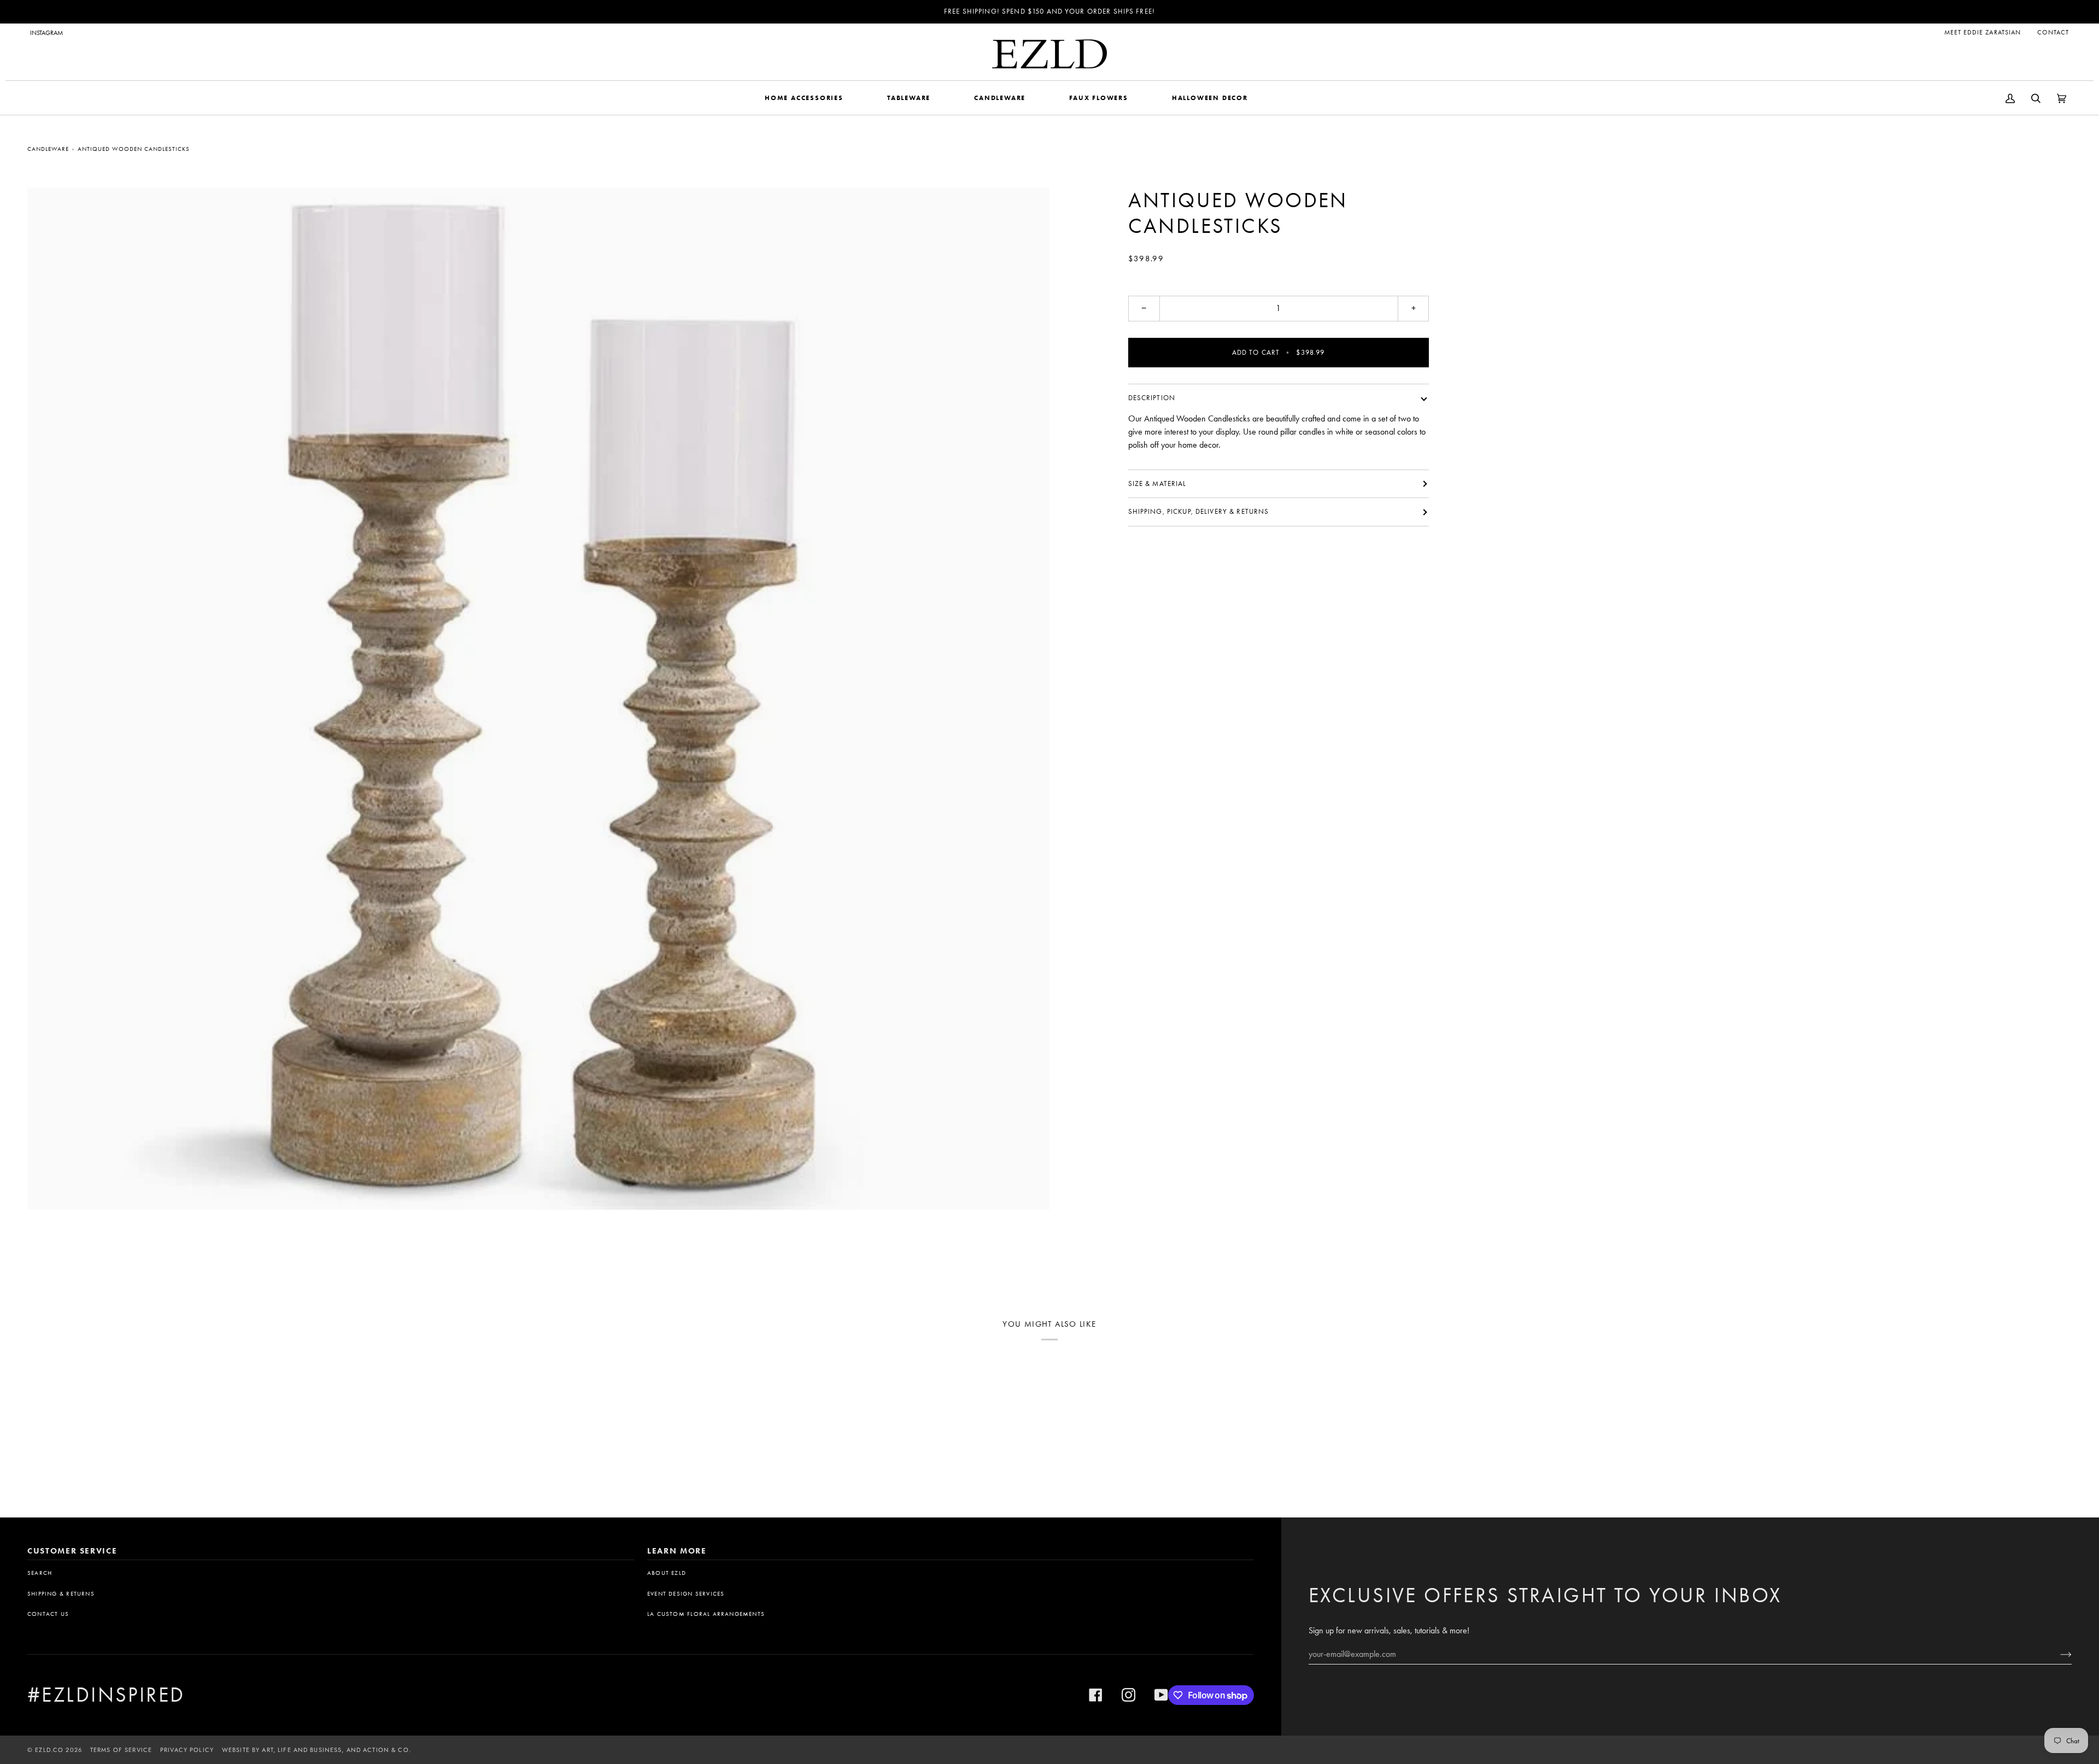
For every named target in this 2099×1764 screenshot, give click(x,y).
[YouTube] (1161, 1695)
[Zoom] (538, 699)
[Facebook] (1096, 1695)
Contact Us (48, 1614)
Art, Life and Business (302, 1750)
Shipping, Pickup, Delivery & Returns (1199, 511)
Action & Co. (387, 1750)
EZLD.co (49, 1750)
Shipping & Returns (61, 1594)
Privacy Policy (187, 1750)
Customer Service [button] (72, 1551)
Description (1152, 398)
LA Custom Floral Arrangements (706, 1614)
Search (40, 1573)
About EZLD (667, 1573)
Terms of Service (121, 1750)
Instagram (46, 33)
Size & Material (1157, 484)
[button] (804, 98)
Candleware (48, 149)
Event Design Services (686, 1594)
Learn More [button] (677, 1551)
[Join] (2057, 1654)
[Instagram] (1128, 1695)
